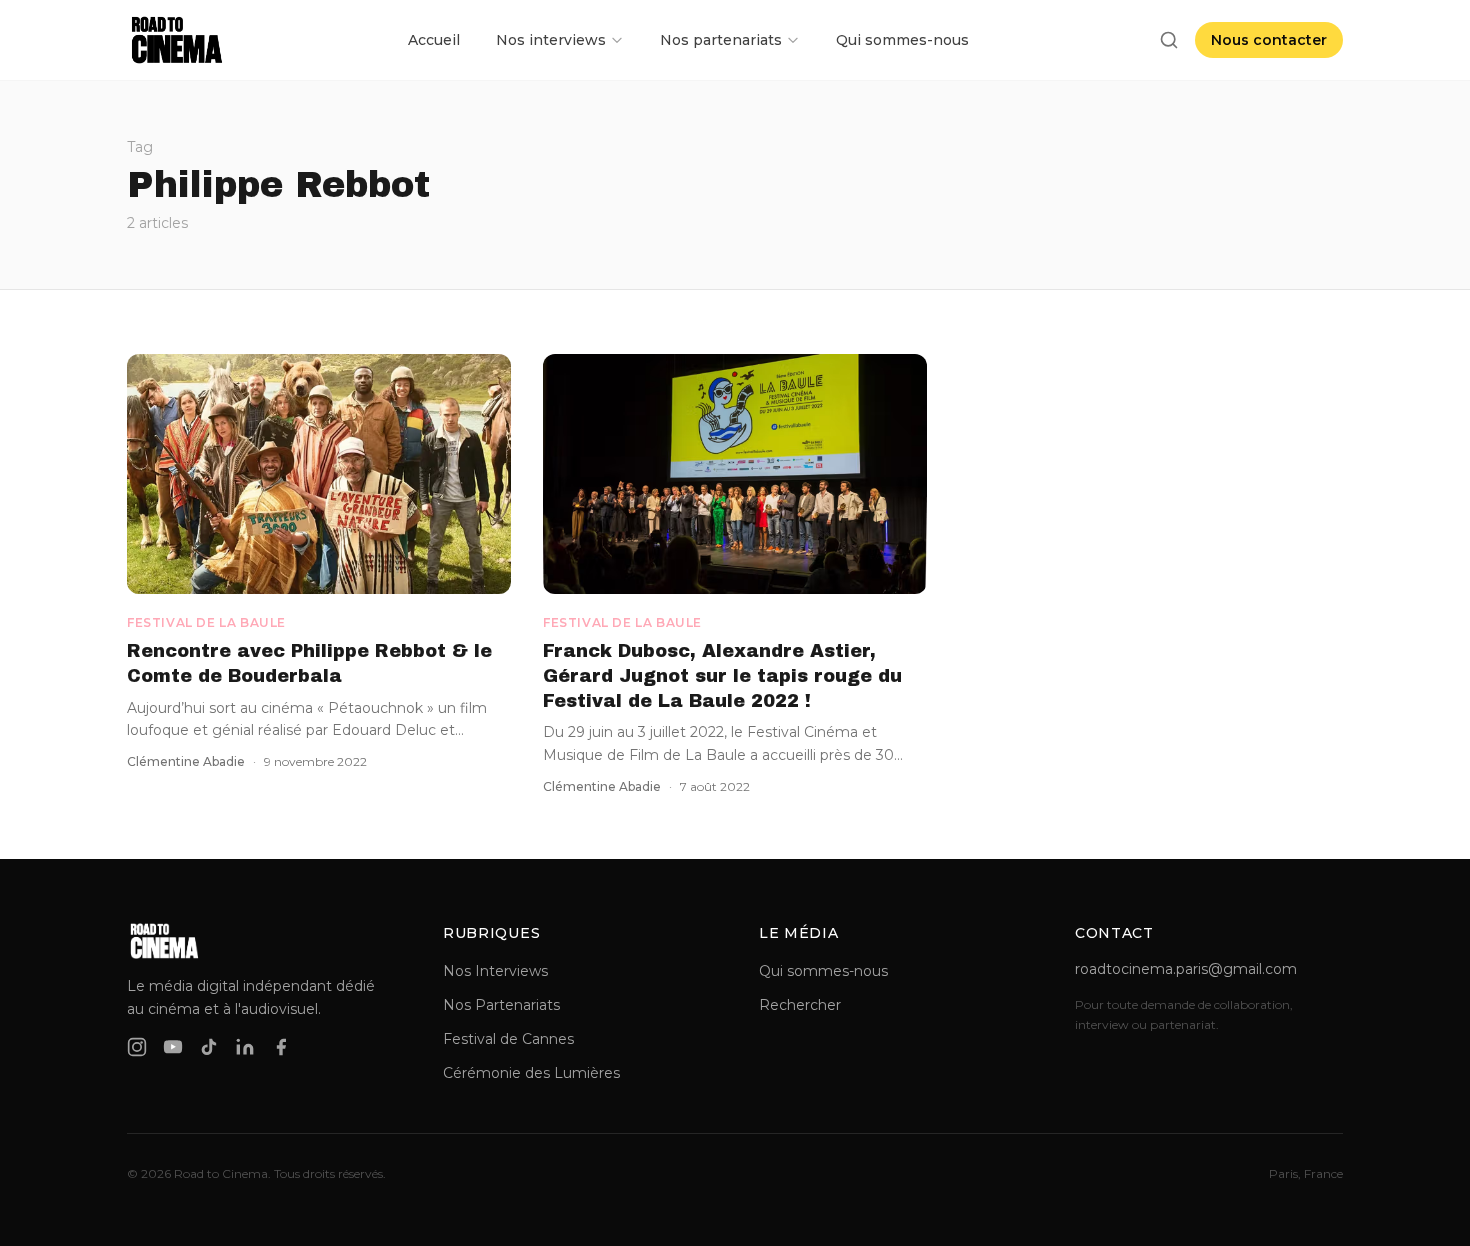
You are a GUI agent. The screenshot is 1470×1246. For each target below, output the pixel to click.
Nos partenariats (721, 40)
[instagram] (137, 1047)
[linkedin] (245, 1047)
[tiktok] (209, 1047)
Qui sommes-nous (902, 40)
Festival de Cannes (508, 1039)
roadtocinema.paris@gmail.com (1186, 969)
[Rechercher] (1169, 40)
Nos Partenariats (501, 1005)
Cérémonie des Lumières (531, 1073)
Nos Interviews (495, 971)
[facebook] (281, 1047)
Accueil (434, 40)
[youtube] (173, 1047)
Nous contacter (1269, 40)
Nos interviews (551, 40)
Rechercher (800, 1005)
